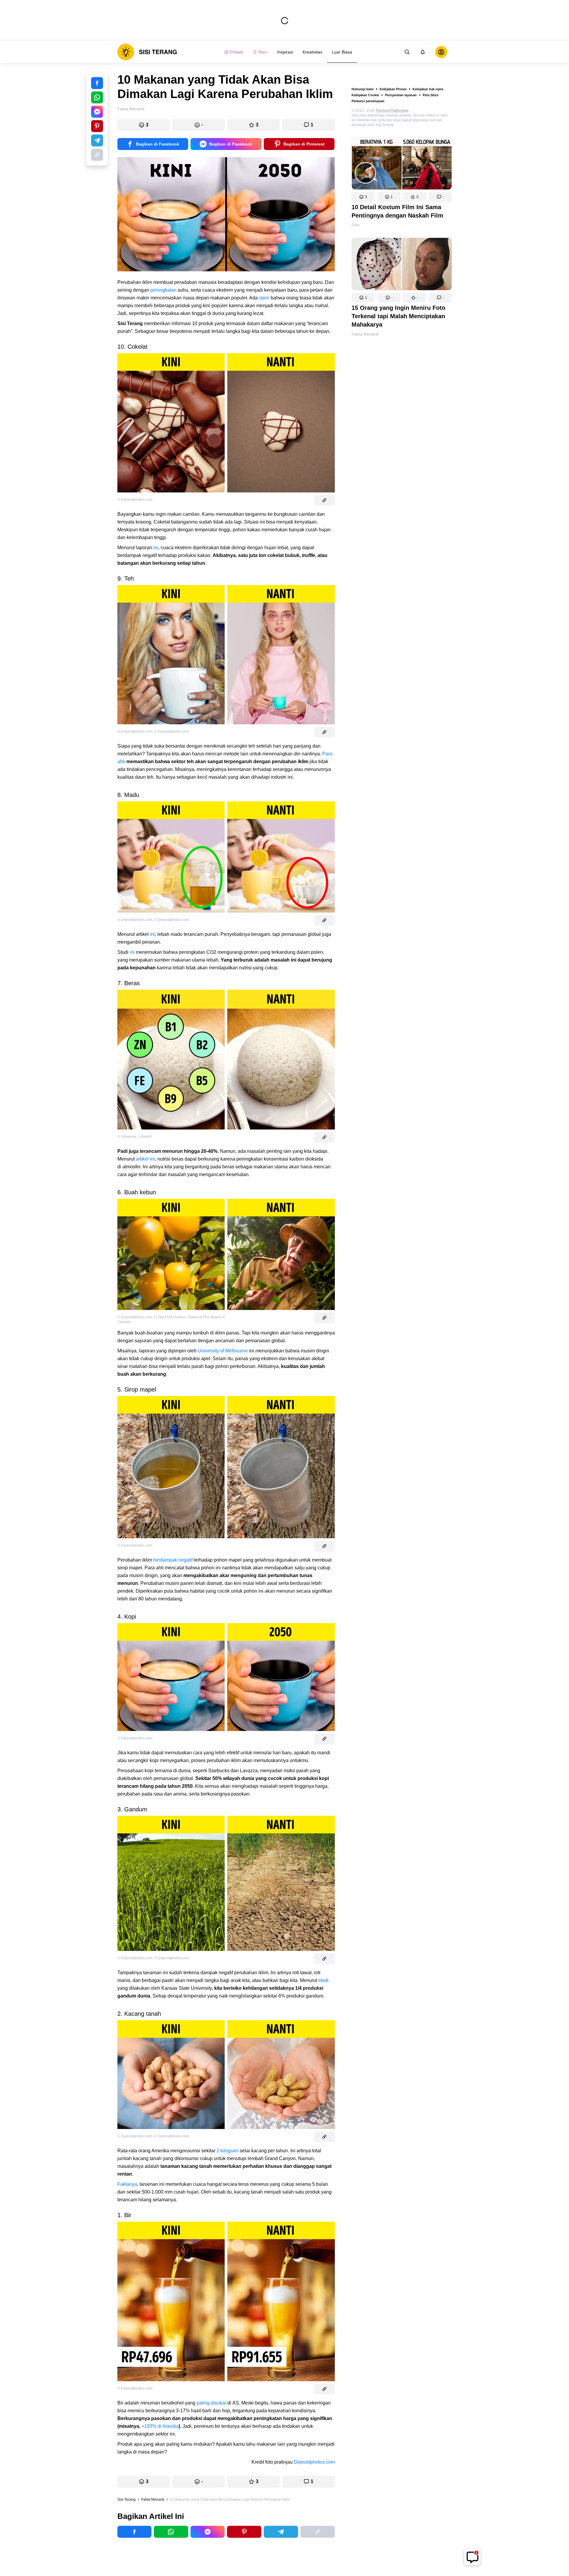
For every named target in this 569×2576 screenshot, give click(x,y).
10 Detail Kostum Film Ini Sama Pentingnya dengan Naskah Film (397, 211)
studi (323, 1980)
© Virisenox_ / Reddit (135, 1137)
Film (356, 225)
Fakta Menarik (365, 334)
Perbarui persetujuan (368, 101)
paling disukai (211, 2403)
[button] (363, 197)
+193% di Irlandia (160, 2426)
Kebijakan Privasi (393, 89)
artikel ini (145, 1159)
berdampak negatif (173, 1560)
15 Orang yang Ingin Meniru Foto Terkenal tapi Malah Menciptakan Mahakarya (398, 316)
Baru (263, 52)
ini (156, 548)
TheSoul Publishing (392, 111)
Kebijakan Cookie (365, 95)
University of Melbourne (223, 1351)
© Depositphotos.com (135, 500)
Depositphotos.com (314, 2462)
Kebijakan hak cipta (428, 89)
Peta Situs (431, 95)
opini (264, 298)
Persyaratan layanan (401, 95)
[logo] (147, 52)
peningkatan (163, 290)
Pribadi (237, 52)
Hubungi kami (363, 89)
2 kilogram (228, 2151)
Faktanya (127, 2184)
